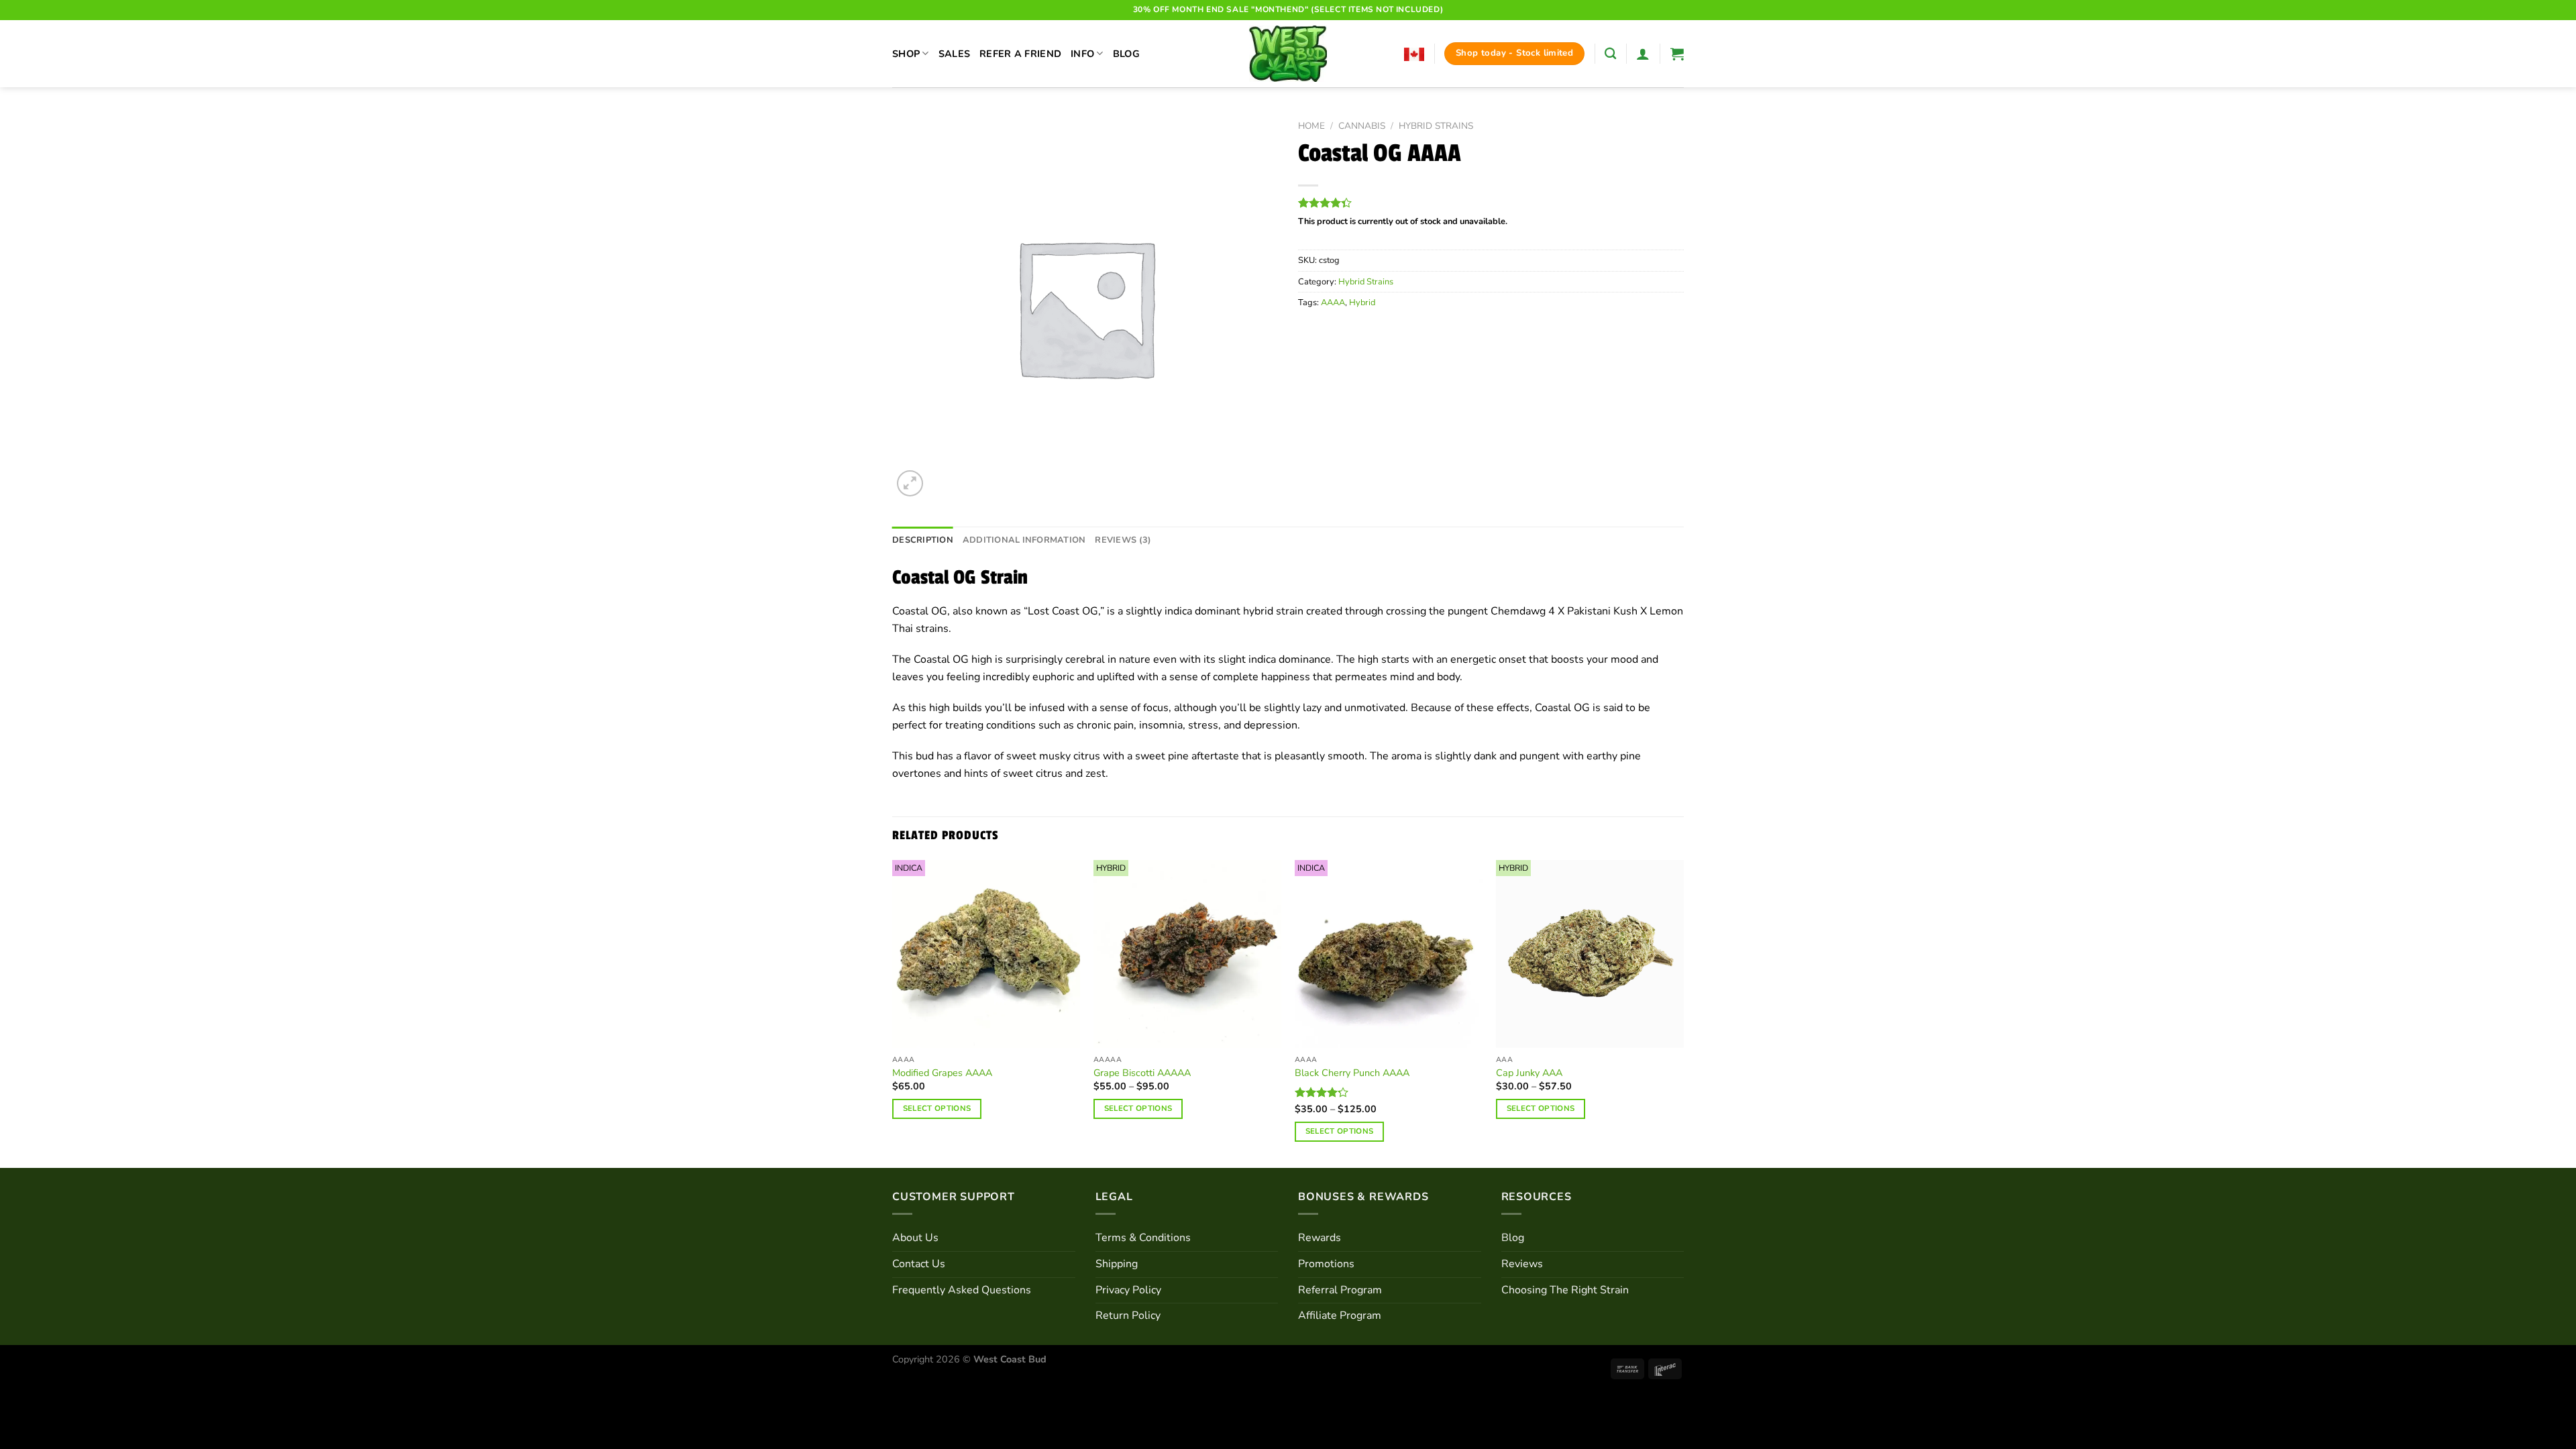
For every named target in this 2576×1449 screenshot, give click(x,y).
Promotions (1326, 1264)
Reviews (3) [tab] (1123, 540)
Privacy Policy (1128, 1290)
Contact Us (919, 1264)
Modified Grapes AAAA (942, 1073)
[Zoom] (910, 483)
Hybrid (1362, 303)
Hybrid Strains (1436, 126)
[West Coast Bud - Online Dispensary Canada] (1288, 54)
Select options (937, 1108)
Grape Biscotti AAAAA (1142, 1073)
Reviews (1522, 1264)
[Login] (1643, 54)
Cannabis (1362, 126)
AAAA (1333, 303)
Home (1311, 126)
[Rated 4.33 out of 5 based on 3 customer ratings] (1491, 203)
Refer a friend (1020, 54)
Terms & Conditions (1143, 1238)
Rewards (1320, 1238)
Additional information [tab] (1024, 540)
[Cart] (1677, 54)
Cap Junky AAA (1529, 1073)
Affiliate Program (1340, 1316)
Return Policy (1128, 1316)
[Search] (1610, 54)
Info (1082, 54)
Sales (954, 54)
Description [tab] (923, 540)
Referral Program (1340, 1290)
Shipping (1117, 1264)
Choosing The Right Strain (1565, 1290)
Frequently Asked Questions (962, 1290)
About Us (915, 1238)
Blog (1126, 54)
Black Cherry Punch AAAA (1352, 1073)
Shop (906, 54)
